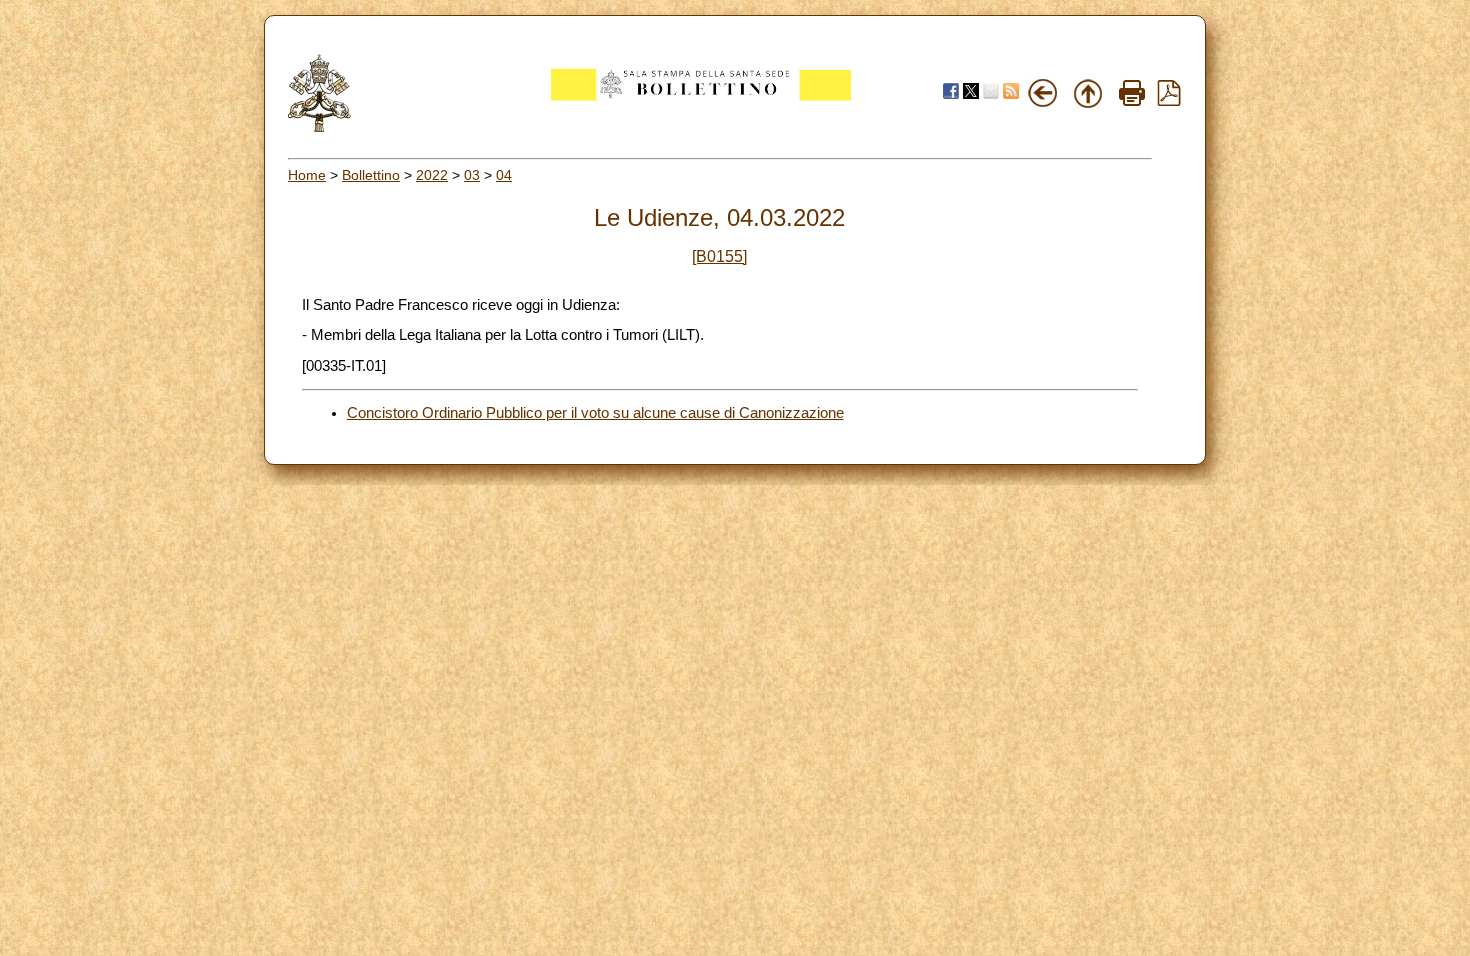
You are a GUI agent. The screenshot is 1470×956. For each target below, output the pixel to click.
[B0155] (719, 256)
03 (472, 175)
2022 (432, 175)
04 (504, 175)
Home (307, 175)
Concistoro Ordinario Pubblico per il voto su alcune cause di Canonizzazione (595, 413)
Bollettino (371, 175)
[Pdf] (1169, 101)
